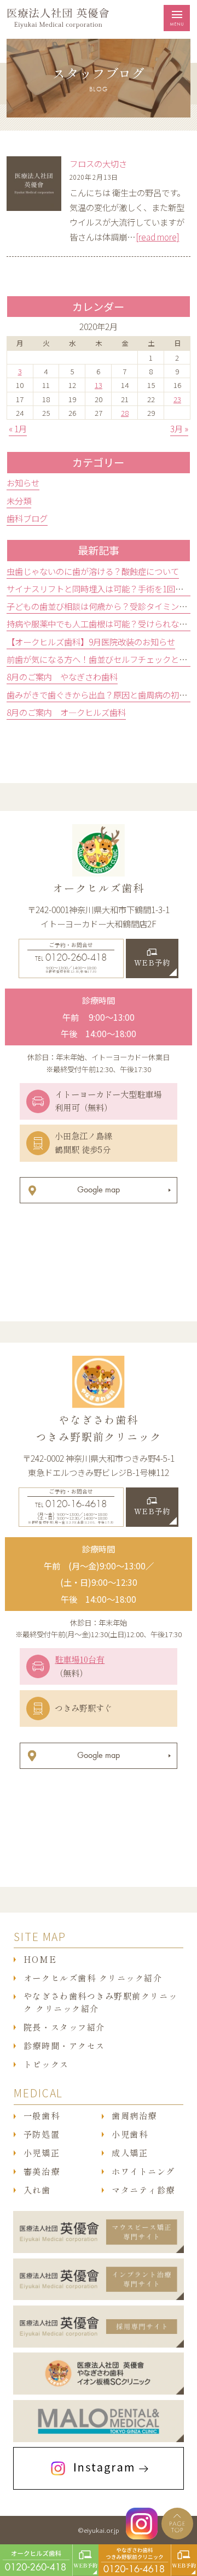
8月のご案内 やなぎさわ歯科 (62, 677)
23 (177, 399)
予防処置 (42, 2134)
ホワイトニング (143, 2172)
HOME (40, 1960)
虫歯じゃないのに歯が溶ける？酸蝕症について (93, 571)
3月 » (179, 428)
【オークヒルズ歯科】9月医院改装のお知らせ (91, 642)
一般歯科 (42, 2116)
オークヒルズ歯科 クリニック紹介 (93, 1978)
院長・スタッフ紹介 (64, 2027)
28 (125, 413)
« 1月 (18, 428)
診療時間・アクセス (64, 2046)
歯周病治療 (134, 2116)
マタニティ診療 (143, 2190)
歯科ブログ (27, 518)
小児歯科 (130, 2134)
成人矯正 (130, 2153)
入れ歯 (37, 2190)
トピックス (46, 2065)
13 (99, 385)
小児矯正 (42, 2153)
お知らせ (23, 483)
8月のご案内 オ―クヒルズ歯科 (66, 712)
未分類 (19, 501)
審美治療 (42, 2172)
